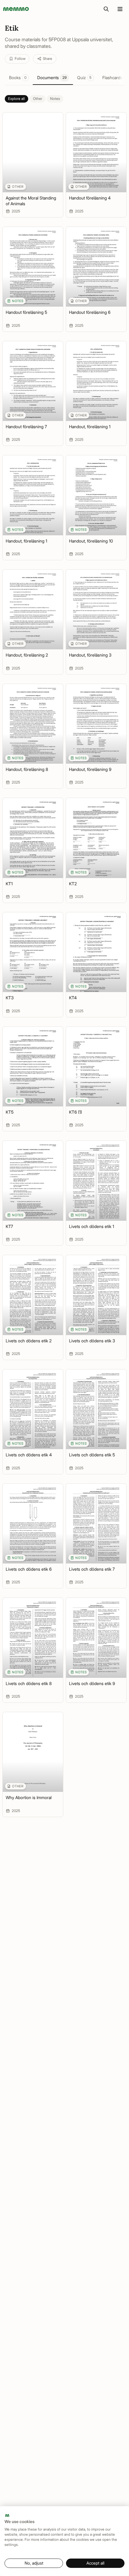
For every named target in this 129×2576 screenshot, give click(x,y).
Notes (55, 99)
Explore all (16, 99)
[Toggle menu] (120, 9)
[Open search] (106, 9)
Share (48, 59)
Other (38, 99)
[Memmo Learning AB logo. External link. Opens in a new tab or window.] (7, 2516)
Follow (20, 59)
